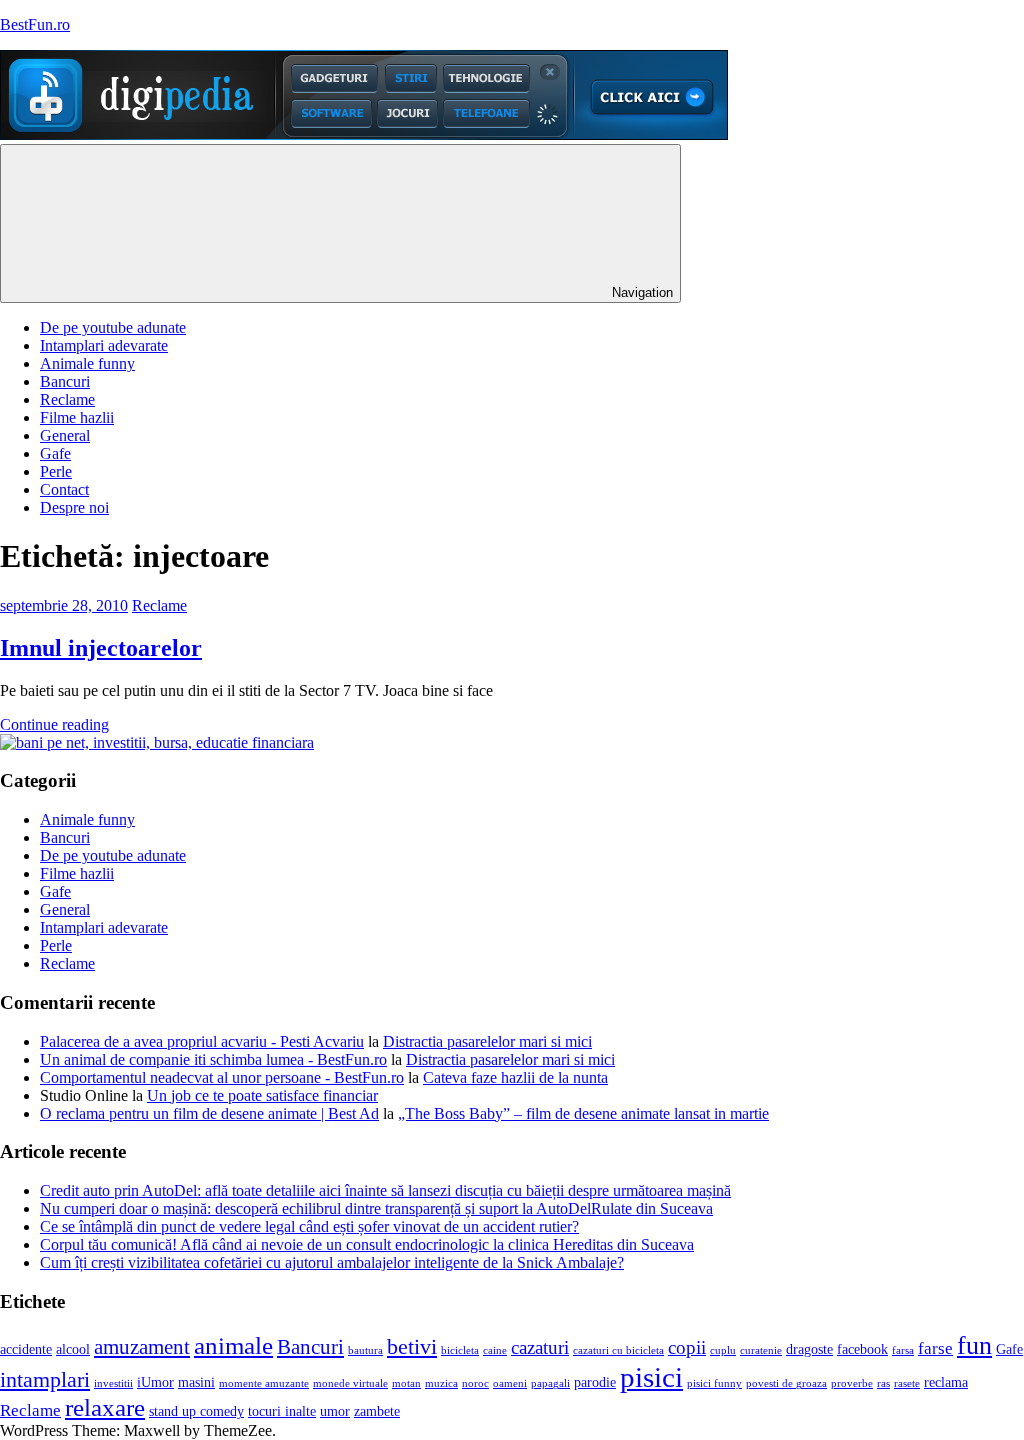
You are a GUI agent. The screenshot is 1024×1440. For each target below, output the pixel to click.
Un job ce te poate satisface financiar (262, 1095)
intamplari (45, 1380)
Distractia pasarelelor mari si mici (487, 1041)
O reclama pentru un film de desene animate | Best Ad (209, 1113)
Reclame (67, 399)
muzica (441, 1383)
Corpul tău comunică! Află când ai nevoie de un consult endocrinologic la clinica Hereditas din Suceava (367, 1244)
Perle (56, 471)
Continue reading (54, 724)
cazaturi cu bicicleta (618, 1350)
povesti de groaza (786, 1383)
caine (495, 1350)
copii (687, 1347)
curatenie (761, 1350)
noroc (475, 1383)
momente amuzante (264, 1383)
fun (974, 1345)
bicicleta (460, 1350)
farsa (903, 1350)
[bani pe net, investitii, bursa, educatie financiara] (157, 742)
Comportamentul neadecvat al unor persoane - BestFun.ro (222, 1077)
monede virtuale (350, 1383)
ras (883, 1383)
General (65, 435)
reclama (946, 1382)
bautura (365, 1350)
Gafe (55, 453)
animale (233, 1345)
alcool (73, 1349)
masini (196, 1382)
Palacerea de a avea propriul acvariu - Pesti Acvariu (202, 1041)
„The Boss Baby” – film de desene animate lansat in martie (583, 1113)
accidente (26, 1349)
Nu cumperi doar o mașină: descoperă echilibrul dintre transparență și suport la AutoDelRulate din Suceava (376, 1208)
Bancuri (65, 381)
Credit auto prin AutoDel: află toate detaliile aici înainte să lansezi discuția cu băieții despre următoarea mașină (385, 1190)
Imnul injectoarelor (101, 648)
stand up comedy (196, 1411)
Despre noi (74, 507)
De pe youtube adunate (113, 327)
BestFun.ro (35, 24)
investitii (113, 1383)
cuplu (723, 1350)
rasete (907, 1383)
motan (406, 1383)
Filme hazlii (77, 417)
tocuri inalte (282, 1411)
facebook (862, 1349)
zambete (377, 1411)
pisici (651, 1377)
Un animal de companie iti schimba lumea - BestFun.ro (213, 1059)
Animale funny (87, 363)
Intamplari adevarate (104, 345)
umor (335, 1411)
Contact (64, 489)
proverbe (852, 1383)
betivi (412, 1347)
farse (935, 1348)
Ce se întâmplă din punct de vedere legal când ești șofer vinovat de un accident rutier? (309, 1226)
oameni (510, 1383)
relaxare (105, 1407)
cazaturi (540, 1347)
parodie (595, 1382)
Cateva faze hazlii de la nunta (515, 1077)
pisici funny (714, 1383)
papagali (550, 1383)
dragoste (809, 1349)
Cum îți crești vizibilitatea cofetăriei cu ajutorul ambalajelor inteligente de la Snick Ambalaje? (332, 1262)
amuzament (142, 1347)
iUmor (155, 1382)
